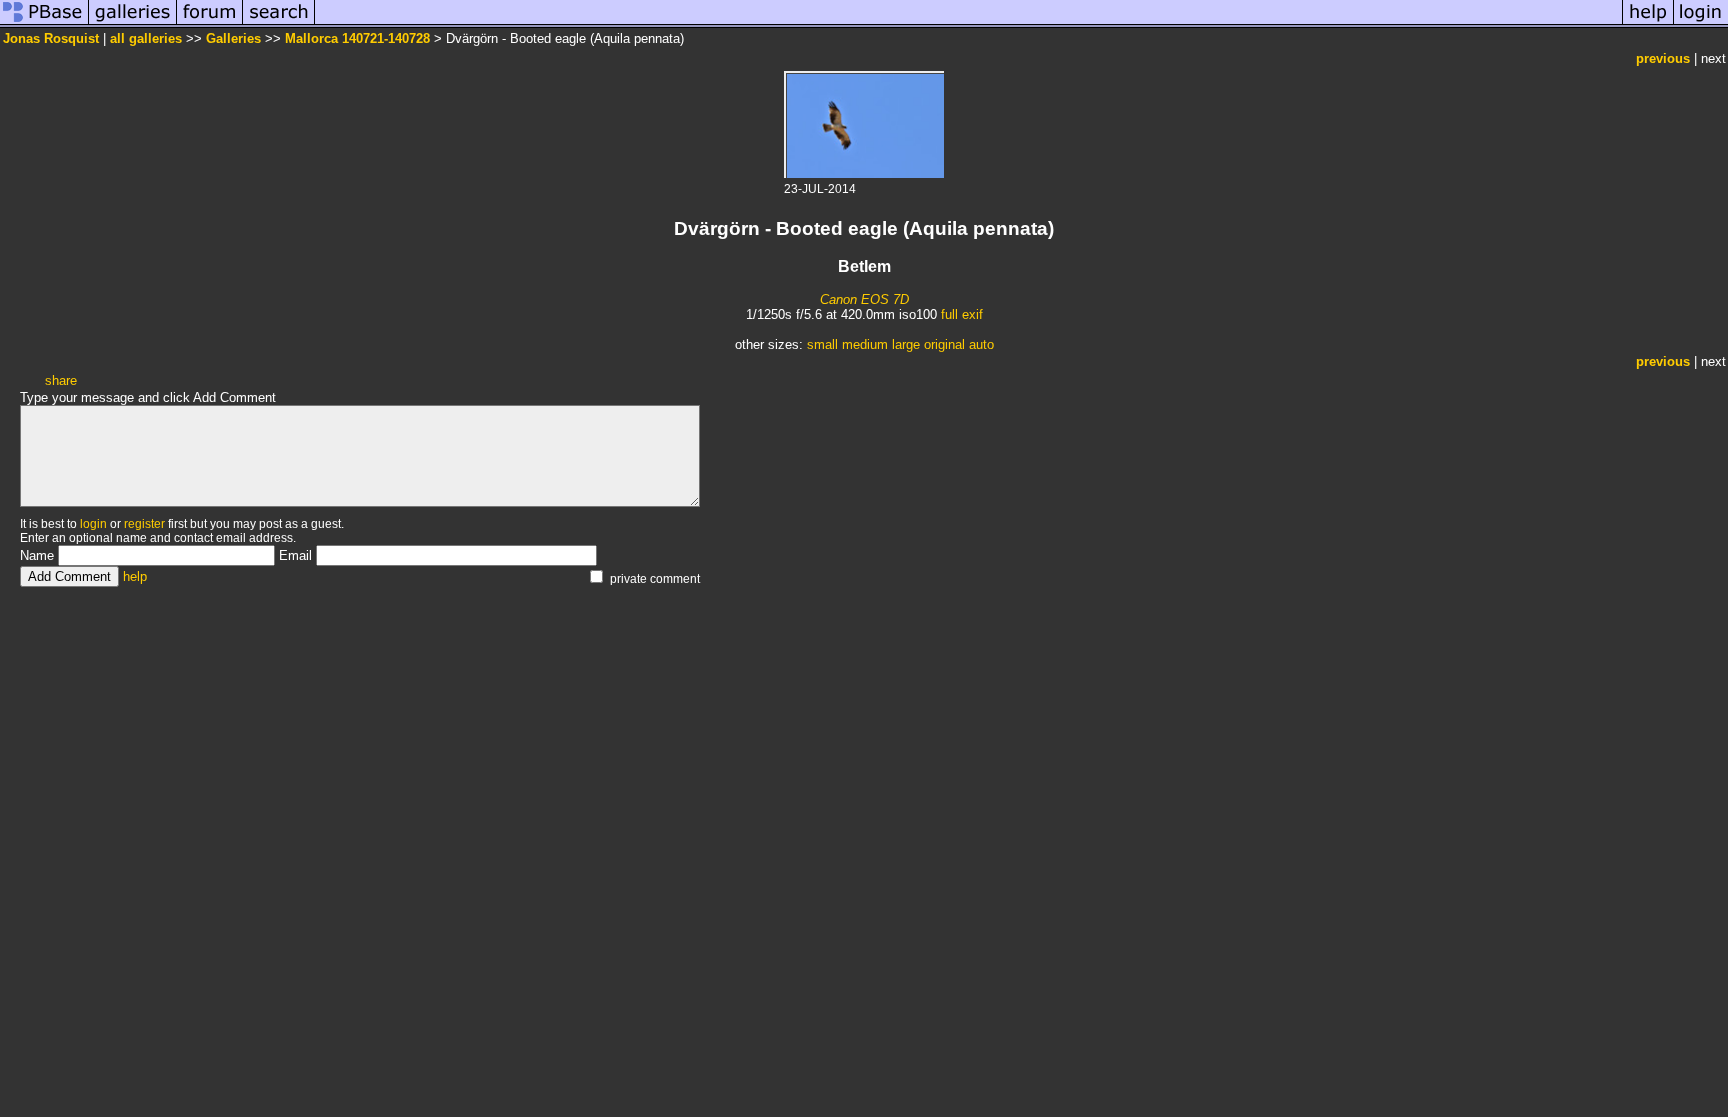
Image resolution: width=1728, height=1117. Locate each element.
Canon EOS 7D (864, 299)
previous (1663, 58)
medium (865, 344)
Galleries (233, 38)
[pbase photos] (44, 23)
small (822, 344)
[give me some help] (1648, 23)
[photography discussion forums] (210, 23)
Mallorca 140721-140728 (357, 38)
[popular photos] (968, 23)
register (144, 524)
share (61, 380)
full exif (962, 314)
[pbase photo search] (279, 23)
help (135, 576)
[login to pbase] (1701, 23)
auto (981, 344)
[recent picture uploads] (133, 23)
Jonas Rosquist (51, 38)
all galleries (146, 38)
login (93, 524)
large (906, 344)
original (944, 344)
